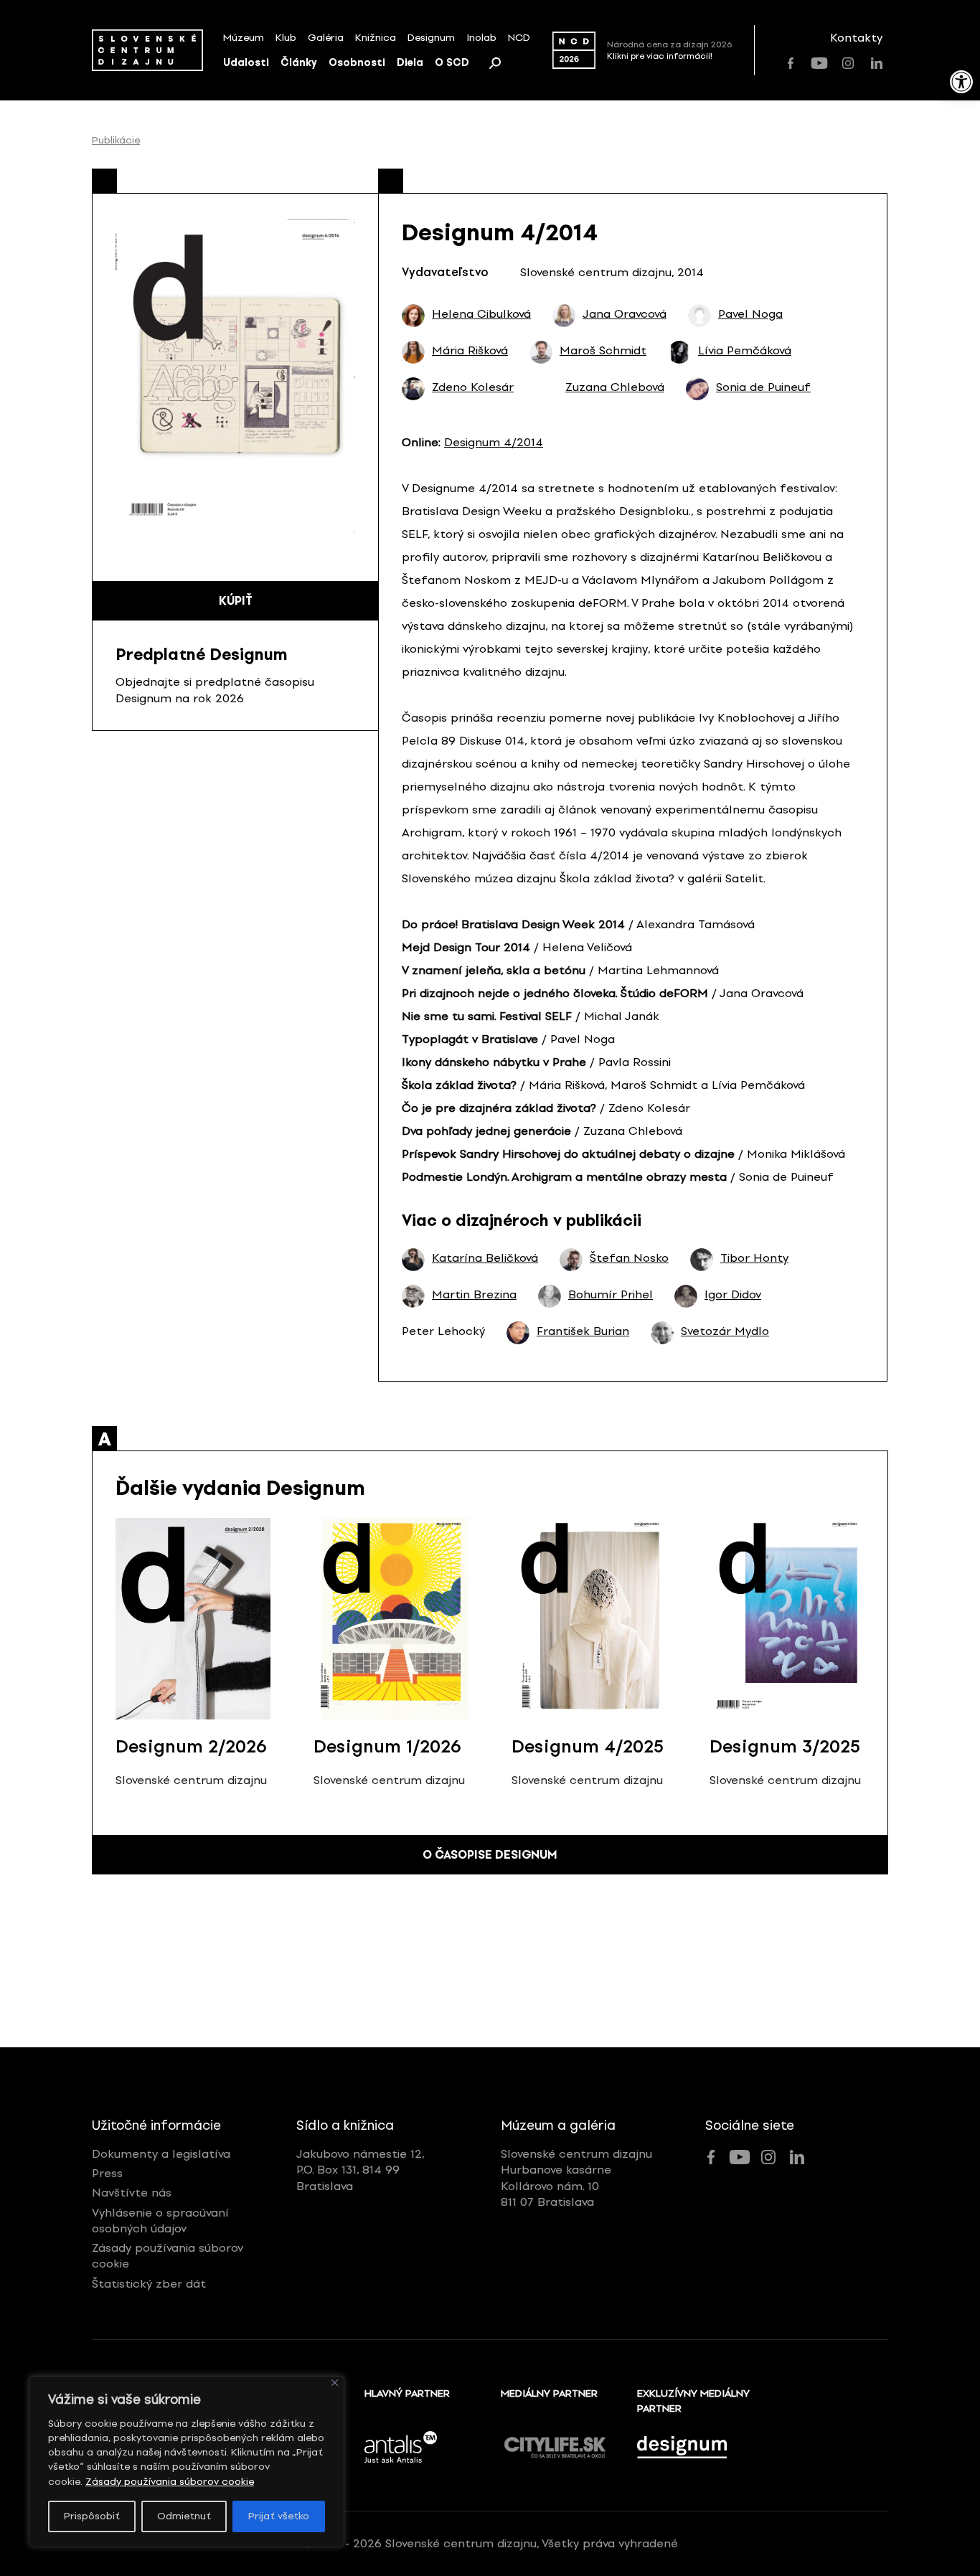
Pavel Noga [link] (750, 314)
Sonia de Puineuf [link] (763, 387)
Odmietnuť (184, 2516)
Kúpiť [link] (236, 601)
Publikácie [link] (116, 141)
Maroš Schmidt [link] (603, 351)
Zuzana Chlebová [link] (615, 387)
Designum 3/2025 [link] (785, 1746)
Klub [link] (286, 38)
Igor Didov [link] (733, 1295)
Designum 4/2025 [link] (588, 1746)
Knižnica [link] (376, 38)
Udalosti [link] (246, 63)
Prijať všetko (279, 2516)
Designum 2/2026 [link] (191, 1746)
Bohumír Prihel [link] (611, 1295)
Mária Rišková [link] (470, 351)
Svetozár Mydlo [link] (725, 1331)
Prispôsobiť (92, 2516)
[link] (961, 82)
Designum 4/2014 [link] (494, 442)
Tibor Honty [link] (754, 1258)
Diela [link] (410, 63)
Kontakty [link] (856, 38)
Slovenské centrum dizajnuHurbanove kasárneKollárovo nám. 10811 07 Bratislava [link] (576, 2178)
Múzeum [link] (244, 38)
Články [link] (299, 63)
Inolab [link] (481, 38)
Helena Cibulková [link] (481, 314)
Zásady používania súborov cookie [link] (170, 2482)
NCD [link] (519, 38)
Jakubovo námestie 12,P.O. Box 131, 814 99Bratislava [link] (361, 2170)
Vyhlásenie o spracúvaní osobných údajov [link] (160, 2221)
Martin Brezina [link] (474, 1295)
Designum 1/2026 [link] (387, 1746)
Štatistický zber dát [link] (149, 2284)
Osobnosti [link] (357, 63)
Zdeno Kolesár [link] (473, 387)
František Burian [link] (583, 1331)
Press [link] (107, 2173)
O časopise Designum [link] (490, 1855)
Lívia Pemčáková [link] (745, 351)
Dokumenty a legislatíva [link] (161, 2154)
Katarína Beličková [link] (485, 1258)
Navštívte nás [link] (132, 2193)
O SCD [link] (452, 63)
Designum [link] (431, 38)
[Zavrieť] (335, 2383)
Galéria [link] (326, 38)
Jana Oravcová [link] (625, 314)
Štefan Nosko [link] (629, 1258)
